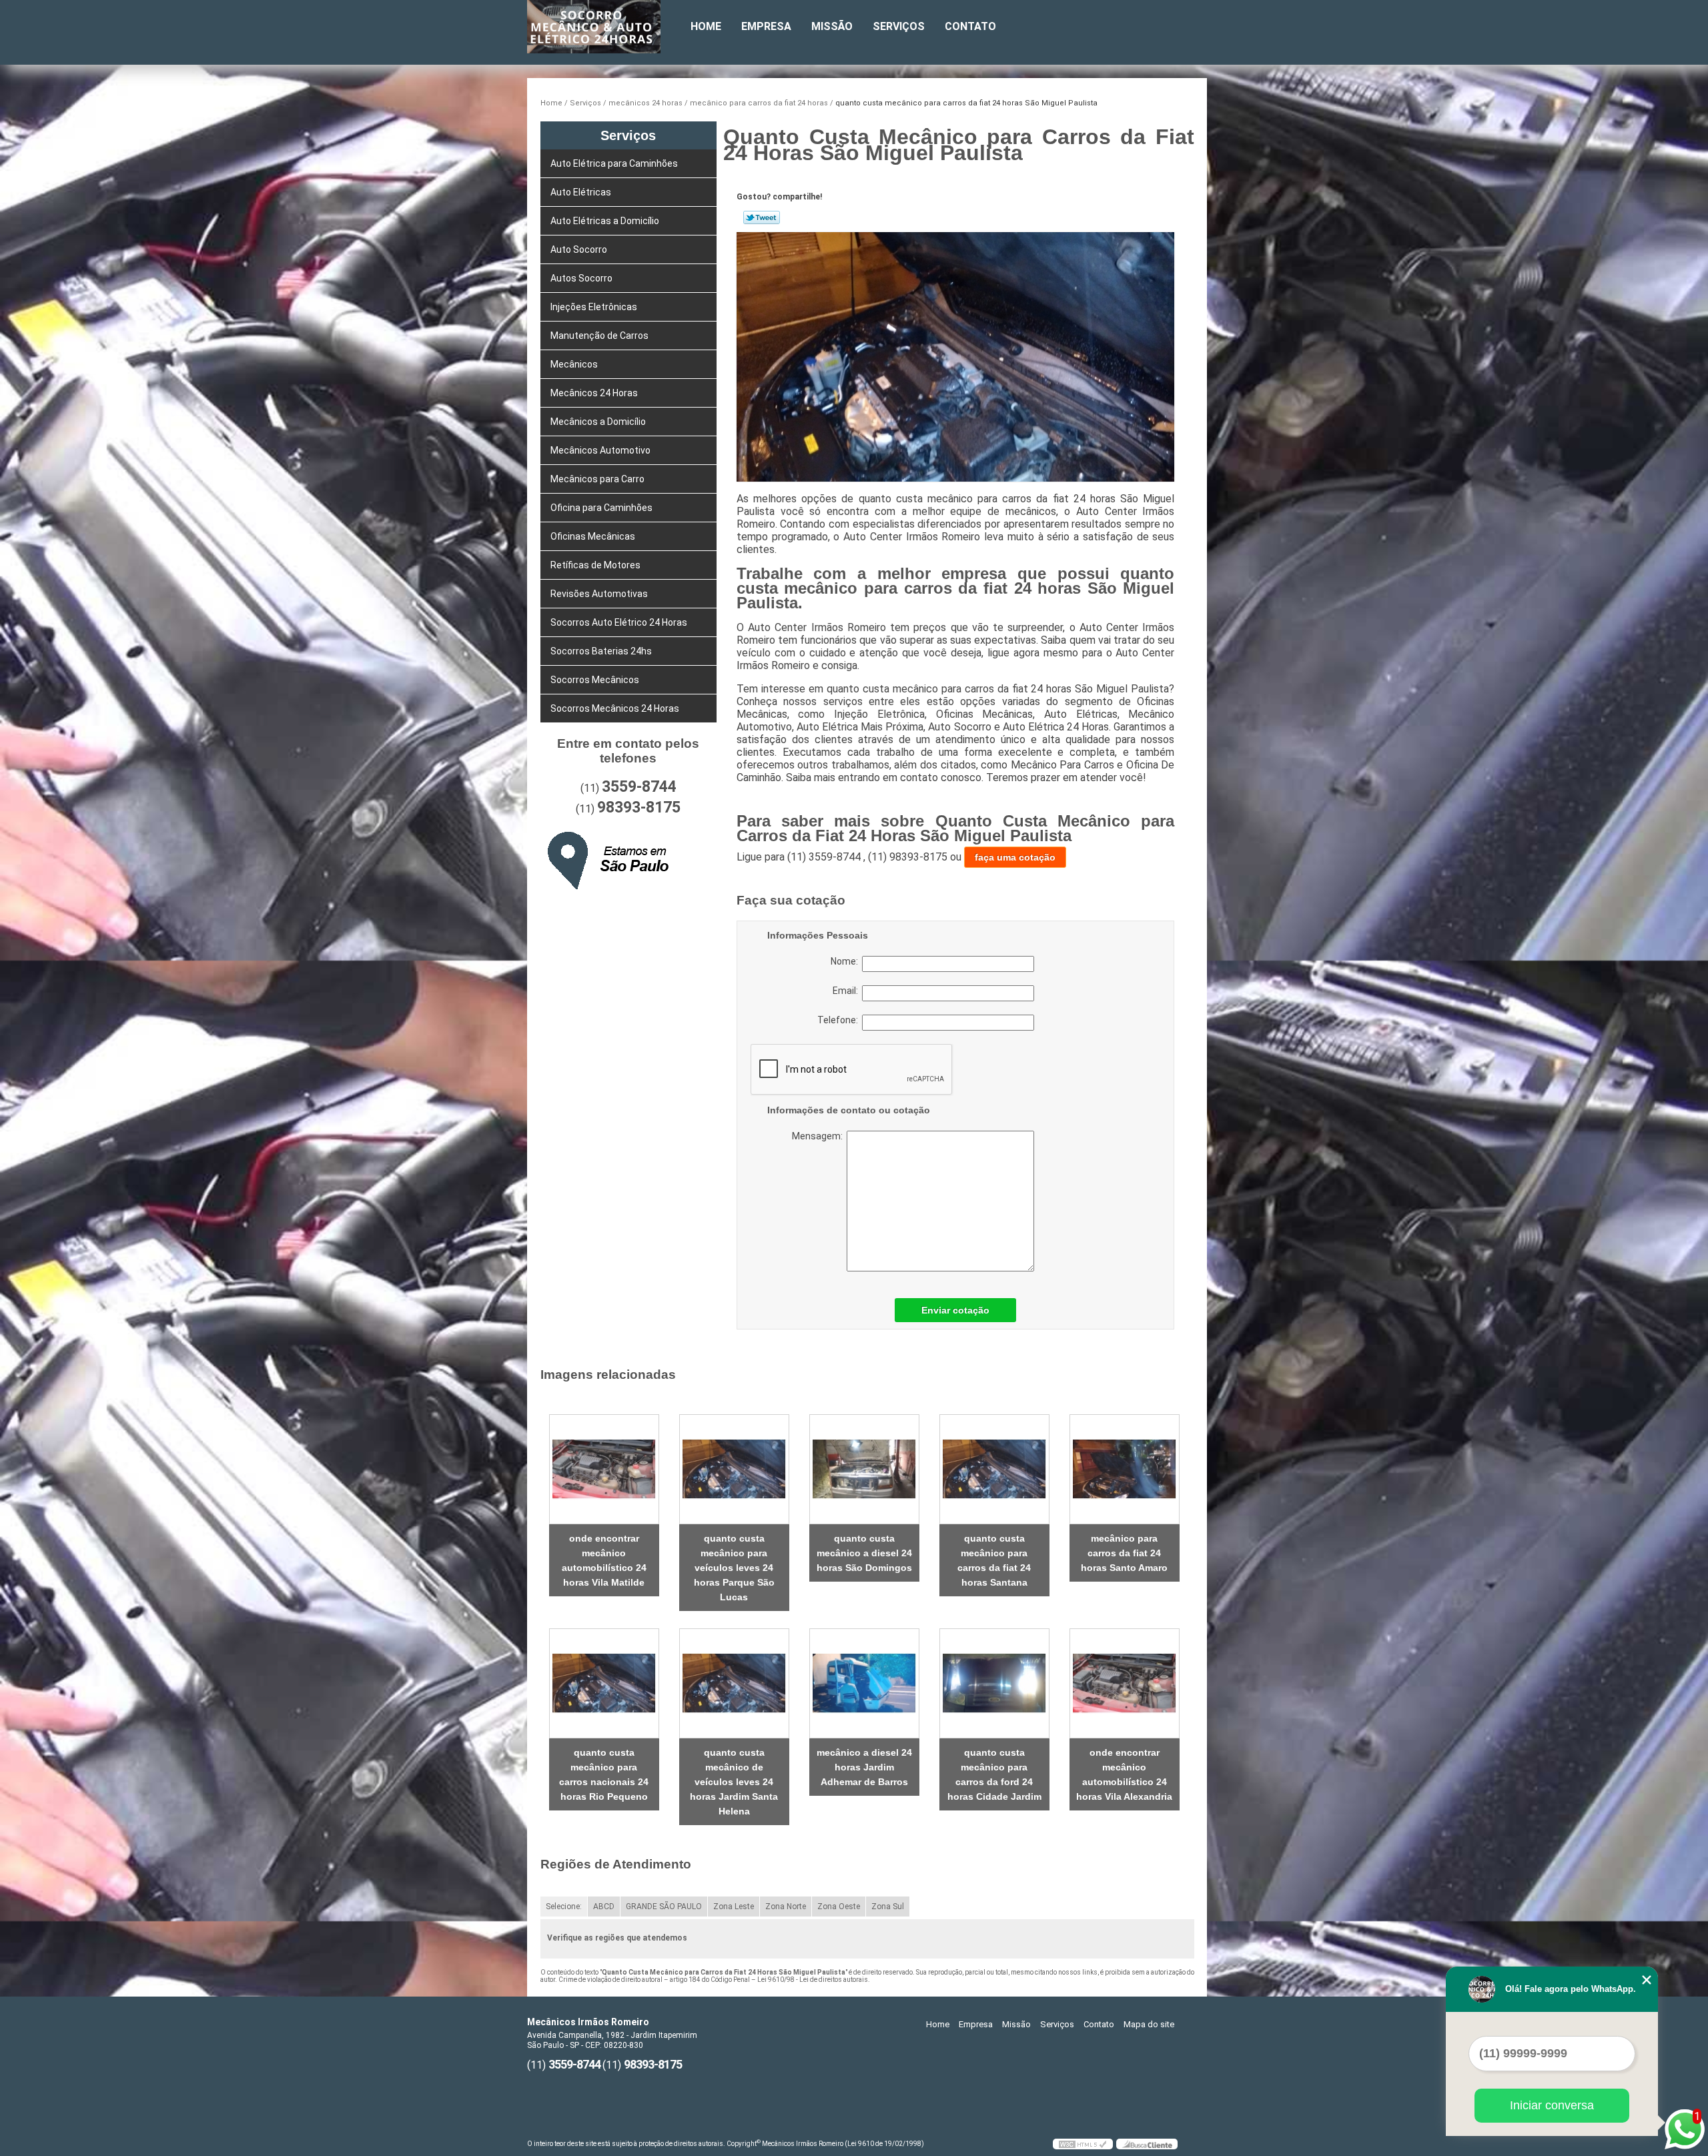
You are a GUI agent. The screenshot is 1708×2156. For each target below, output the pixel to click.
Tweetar (762, 217)
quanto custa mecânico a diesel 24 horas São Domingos (864, 1553)
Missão (832, 26)
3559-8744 (639, 787)
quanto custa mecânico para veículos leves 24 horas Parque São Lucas (734, 1568)
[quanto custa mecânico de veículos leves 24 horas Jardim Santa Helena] (734, 1683)
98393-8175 (639, 807)
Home (706, 26)
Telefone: (840, 1020)
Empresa (766, 26)
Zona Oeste (839, 1907)
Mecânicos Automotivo (600, 450)
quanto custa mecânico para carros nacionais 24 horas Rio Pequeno (604, 1774)
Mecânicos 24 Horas (594, 393)
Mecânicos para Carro (597, 479)
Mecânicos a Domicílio (598, 422)
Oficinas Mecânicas (593, 536)
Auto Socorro (579, 249)
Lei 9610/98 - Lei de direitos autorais (813, 1980)
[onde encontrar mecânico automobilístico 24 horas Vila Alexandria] (1125, 1683)
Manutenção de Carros (599, 336)
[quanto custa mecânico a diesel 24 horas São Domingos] (864, 1469)
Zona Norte (786, 1907)
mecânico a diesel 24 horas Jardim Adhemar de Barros (864, 1767)
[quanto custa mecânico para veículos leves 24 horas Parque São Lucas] (734, 1469)
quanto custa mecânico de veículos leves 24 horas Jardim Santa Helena (734, 1782)
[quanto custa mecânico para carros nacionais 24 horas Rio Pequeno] (604, 1683)
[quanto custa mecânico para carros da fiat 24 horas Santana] (994, 1469)
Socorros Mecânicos (595, 680)
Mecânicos (574, 364)
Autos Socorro (581, 278)
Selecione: (564, 1907)
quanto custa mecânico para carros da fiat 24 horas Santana (994, 1560)
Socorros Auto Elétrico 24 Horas (619, 622)
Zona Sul (888, 1907)
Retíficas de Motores (595, 565)
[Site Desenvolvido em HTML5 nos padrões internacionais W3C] (1083, 2144)
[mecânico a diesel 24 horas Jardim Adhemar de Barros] (864, 1683)
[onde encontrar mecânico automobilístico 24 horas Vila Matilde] (604, 1469)
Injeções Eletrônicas (594, 307)
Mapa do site (1149, 2024)
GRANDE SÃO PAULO (664, 1907)
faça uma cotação (1015, 857)
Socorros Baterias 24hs (601, 651)
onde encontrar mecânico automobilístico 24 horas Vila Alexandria (1124, 1774)
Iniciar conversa (1552, 2105)
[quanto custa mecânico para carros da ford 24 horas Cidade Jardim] (994, 1683)
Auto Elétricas (581, 192)
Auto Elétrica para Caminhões (614, 163)
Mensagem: (874, 1201)
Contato (970, 26)
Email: (847, 991)
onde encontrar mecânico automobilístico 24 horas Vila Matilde (604, 1560)
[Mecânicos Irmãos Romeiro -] (604, 27)
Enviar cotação (955, 1310)
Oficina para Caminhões (601, 508)
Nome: (846, 961)
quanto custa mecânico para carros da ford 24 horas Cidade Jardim (994, 1774)
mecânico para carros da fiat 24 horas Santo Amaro (1124, 1553)
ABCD (604, 1907)
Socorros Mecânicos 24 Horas (615, 708)
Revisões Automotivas (599, 594)
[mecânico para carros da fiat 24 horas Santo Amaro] (1125, 1469)
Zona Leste (734, 1907)
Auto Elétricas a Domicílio (605, 221)
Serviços (899, 26)
